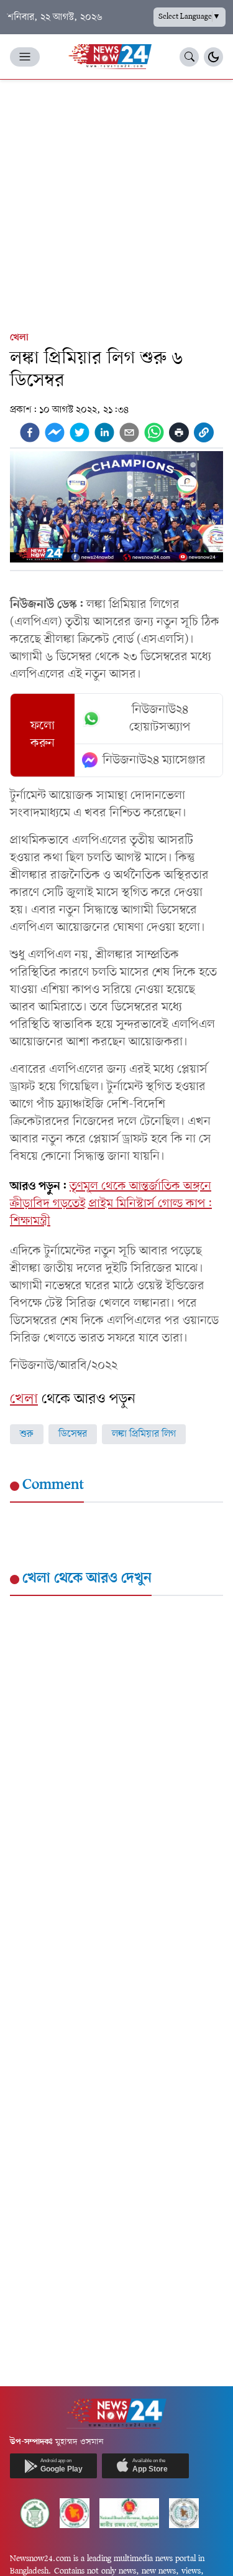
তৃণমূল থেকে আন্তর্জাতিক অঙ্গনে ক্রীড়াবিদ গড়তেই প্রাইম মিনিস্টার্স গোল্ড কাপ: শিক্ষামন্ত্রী (111, 1204)
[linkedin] (104, 432)
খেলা (19, 338)
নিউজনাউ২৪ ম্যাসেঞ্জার (154, 760)
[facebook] (30, 432)
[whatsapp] (154, 432)
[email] (129, 432)
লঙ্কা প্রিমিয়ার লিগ (144, 1434)
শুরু (27, 1434)
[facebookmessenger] (55, 432)
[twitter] (80, 432)
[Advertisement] (116, 203)
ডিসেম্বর (73, 1434)
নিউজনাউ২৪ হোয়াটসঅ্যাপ (160, 719)
